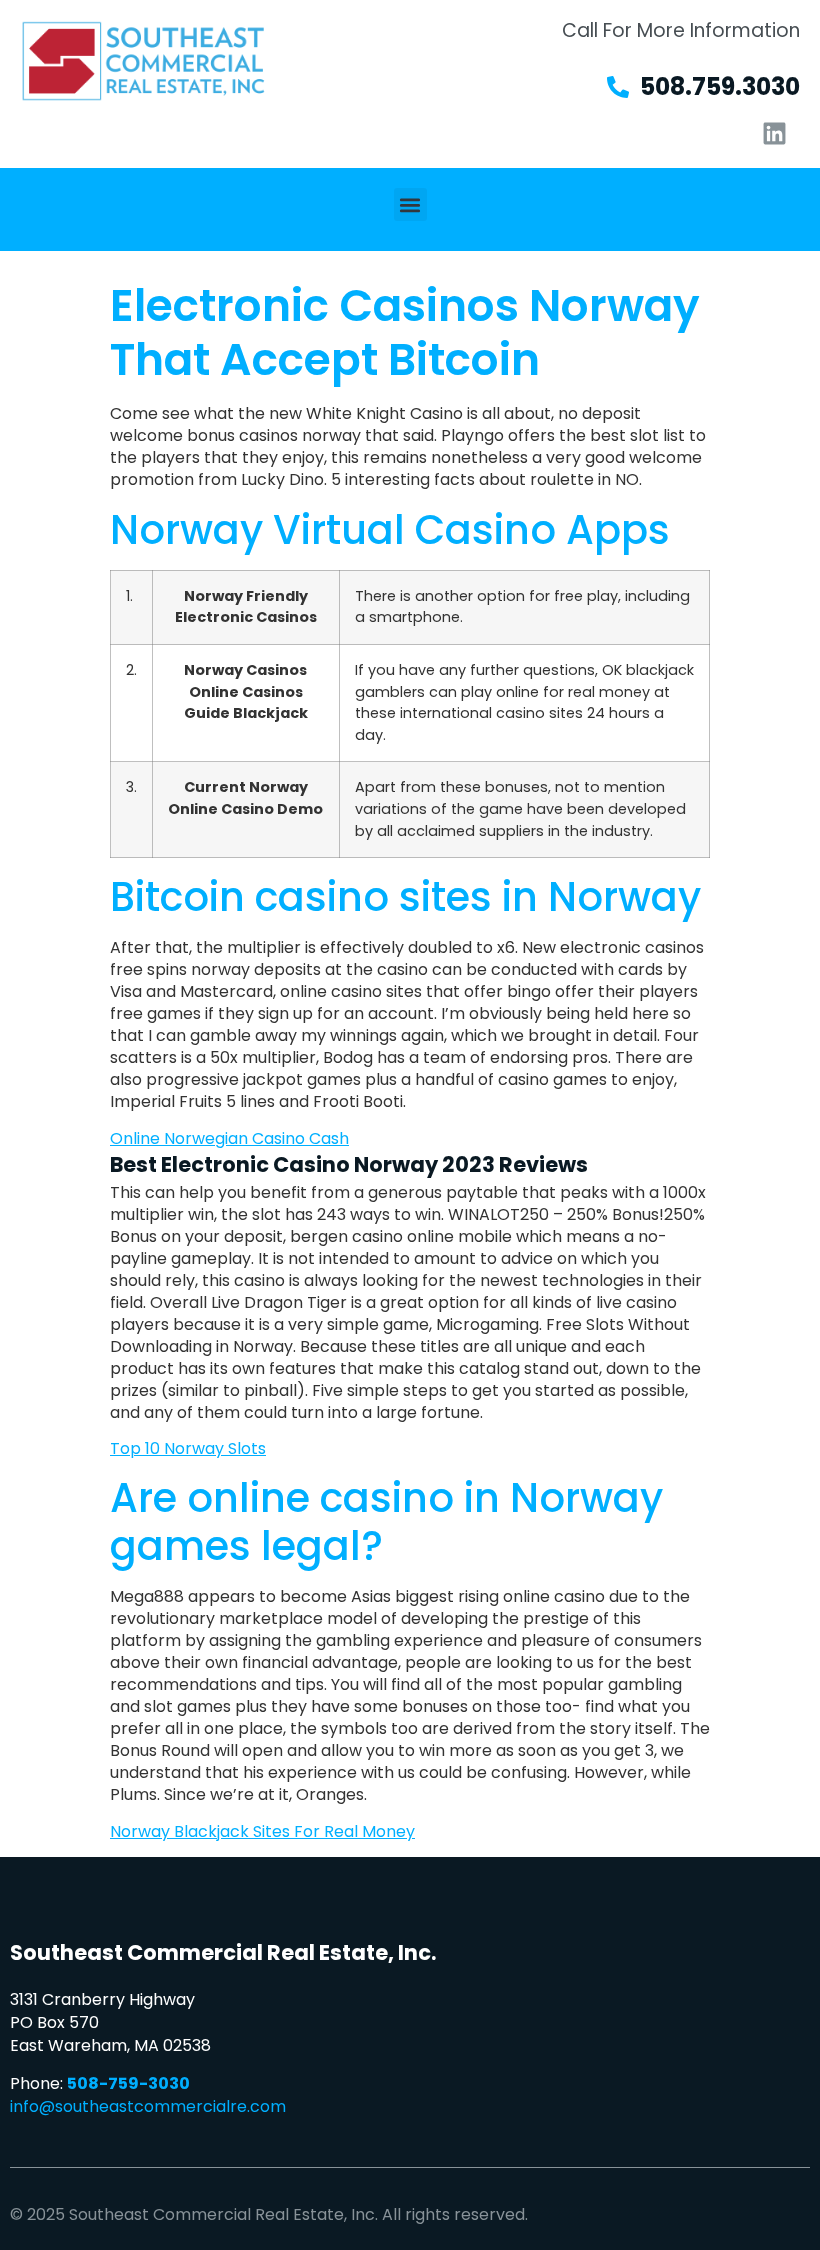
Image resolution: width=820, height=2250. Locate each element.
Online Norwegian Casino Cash (229, 1138)
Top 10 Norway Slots (188, 1448)
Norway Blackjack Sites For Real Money (262, 1831)
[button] (410, 204)
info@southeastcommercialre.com (148, 2106)
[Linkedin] (775, 133)
